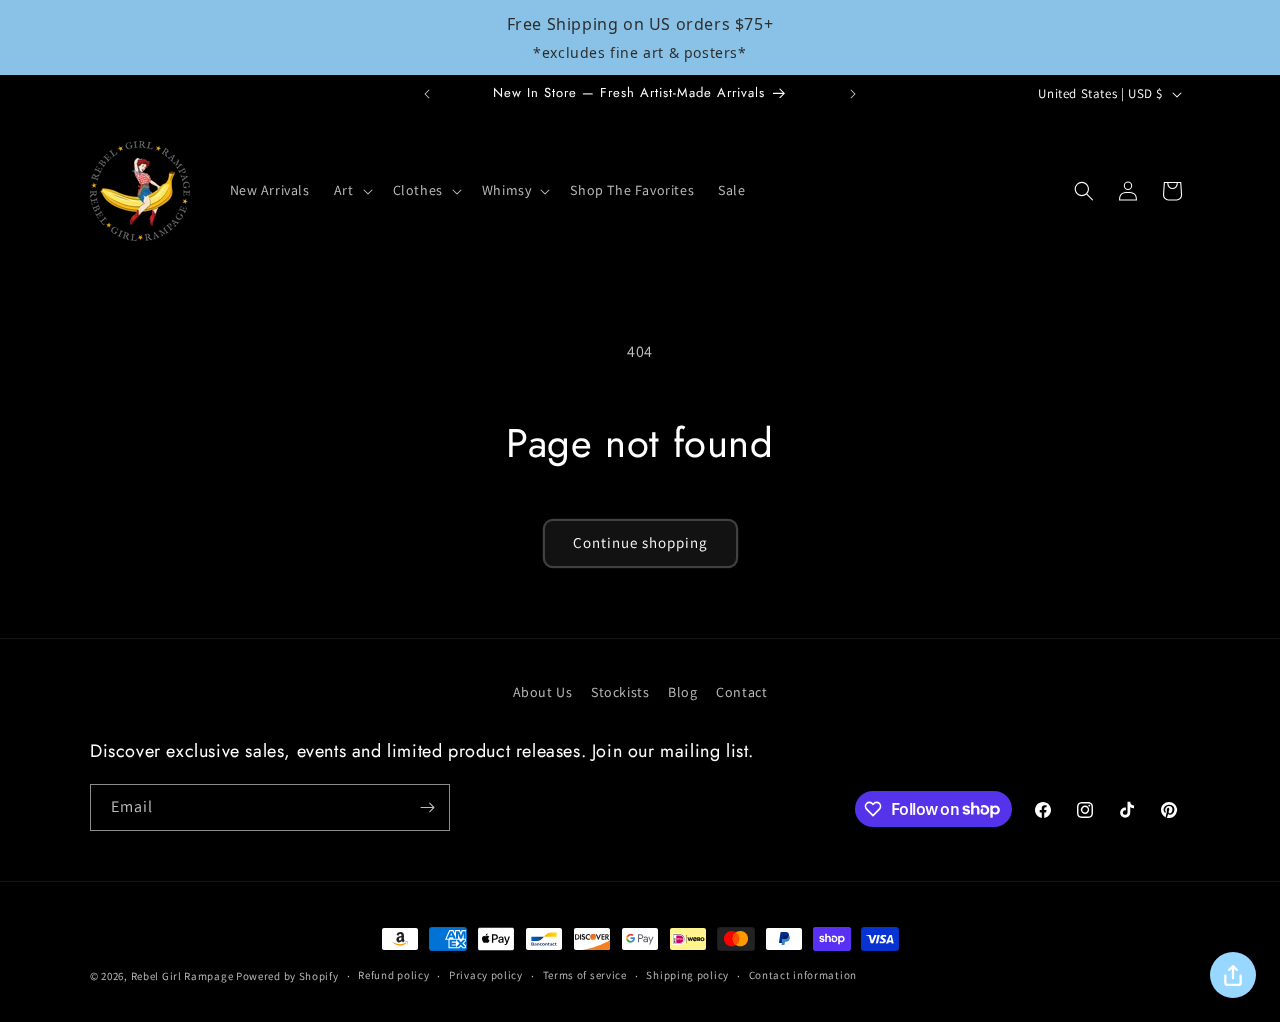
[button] (351, 190)
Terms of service (585, 975)
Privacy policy (486, 975)
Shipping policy (687, 975)
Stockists (620, 692)
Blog (682, 692)
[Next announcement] (853, 94)
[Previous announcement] (427, 94)
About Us (543, 692)
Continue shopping (640, 542)
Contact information (803, 975)
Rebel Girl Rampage (182, 976)
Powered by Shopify (287, 976)
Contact (741, 692)
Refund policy (393, 975)
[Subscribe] (427, 807)
